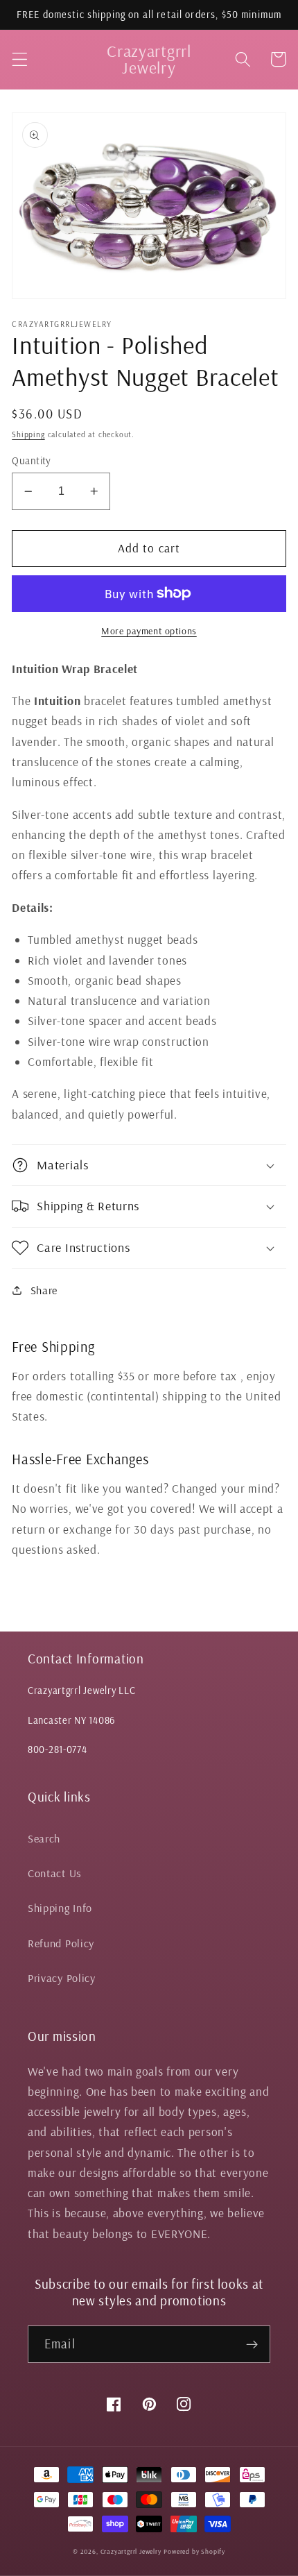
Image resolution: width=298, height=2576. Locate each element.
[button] (20, 59)
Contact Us (55, 1873)
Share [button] (44, 1290)
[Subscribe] (252, 2344)
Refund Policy (61, 1943)
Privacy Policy (62, 1978)
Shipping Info (60, 1908)
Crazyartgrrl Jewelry (131, 2551)
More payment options (149, 631)
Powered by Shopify (194, 2551)
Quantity (32, 460)
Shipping (28, 434)
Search (44, 1838)
